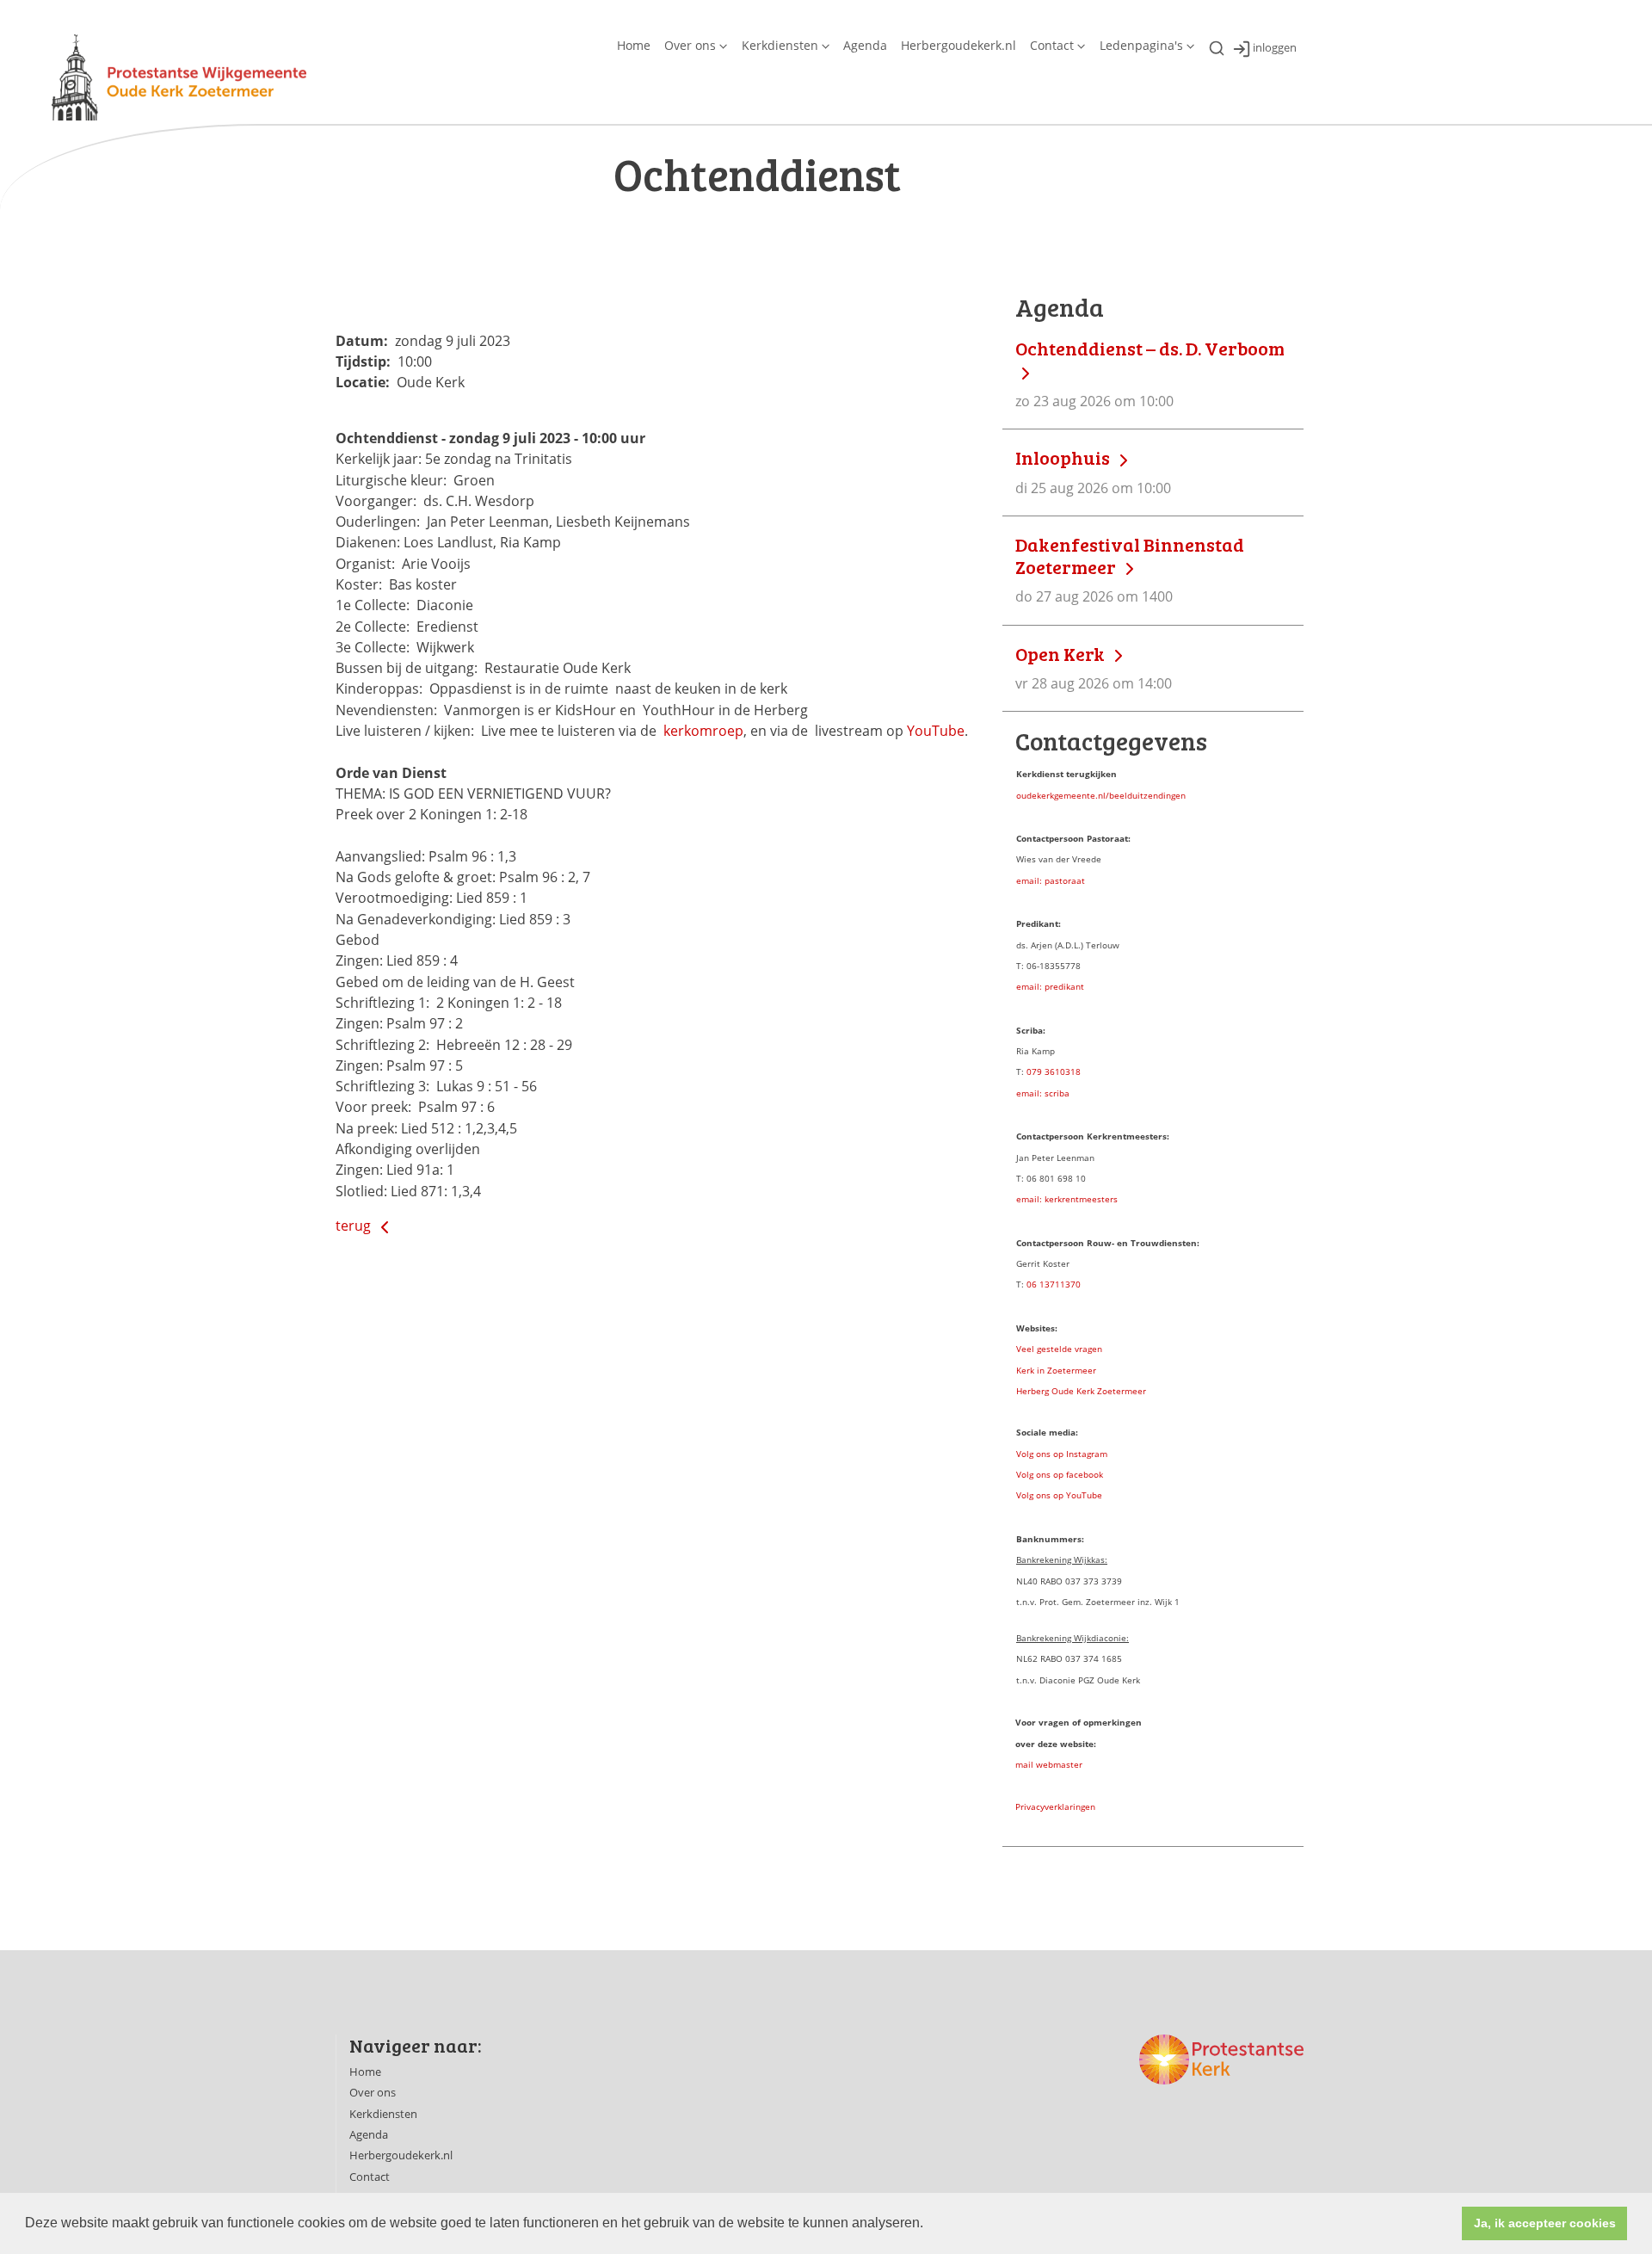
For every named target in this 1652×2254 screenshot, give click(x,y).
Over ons (690, 45)
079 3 (1038, 1071)
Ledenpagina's (1141, 45)
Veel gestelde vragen (1059, 1349)
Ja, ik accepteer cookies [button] (1545, 2223)
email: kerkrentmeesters (1067, 1199)
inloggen (1275, 48)
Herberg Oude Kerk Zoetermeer (1081, 1391)
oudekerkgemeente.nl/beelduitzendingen (1101, 795)
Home (634, 45)
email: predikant (1050, 986)
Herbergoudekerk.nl (959, 45)
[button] (929, 2225)
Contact (1052, 45)
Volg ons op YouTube (1059, 1495)
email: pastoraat (1051, 880)
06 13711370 (1054, 1284)
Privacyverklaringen (1055, 1806)
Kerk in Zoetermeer (1056, 1370)
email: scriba (1043, 1093)
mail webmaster (1049, 1764)
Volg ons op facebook (1060, 1474)
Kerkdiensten (780, 45)
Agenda (865, 45)
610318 (1065, 1071)
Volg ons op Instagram (1062, 1454)
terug (355, 1226)
